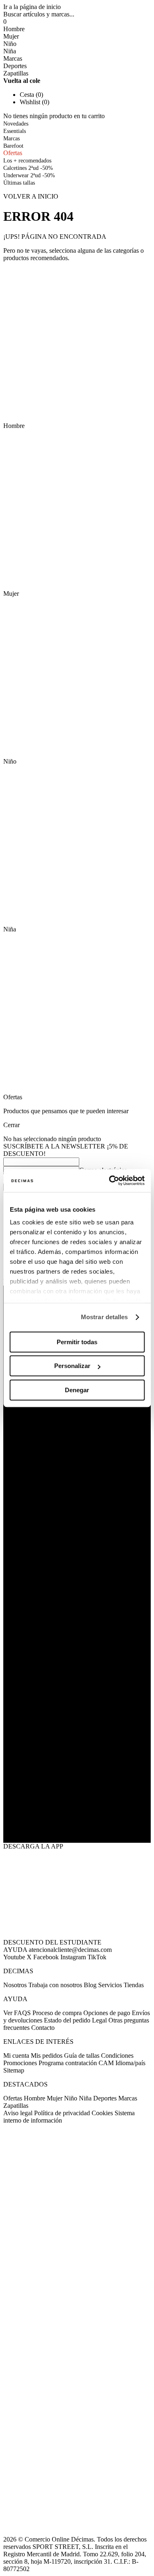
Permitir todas (77, 1342)
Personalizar (72, 1366)
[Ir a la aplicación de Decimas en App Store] (77, 1821)
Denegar (77, 1390)
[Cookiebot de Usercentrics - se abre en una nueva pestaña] (110, 1180)
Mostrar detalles (105, 1317)
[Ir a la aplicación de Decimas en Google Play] (77, 1777)
